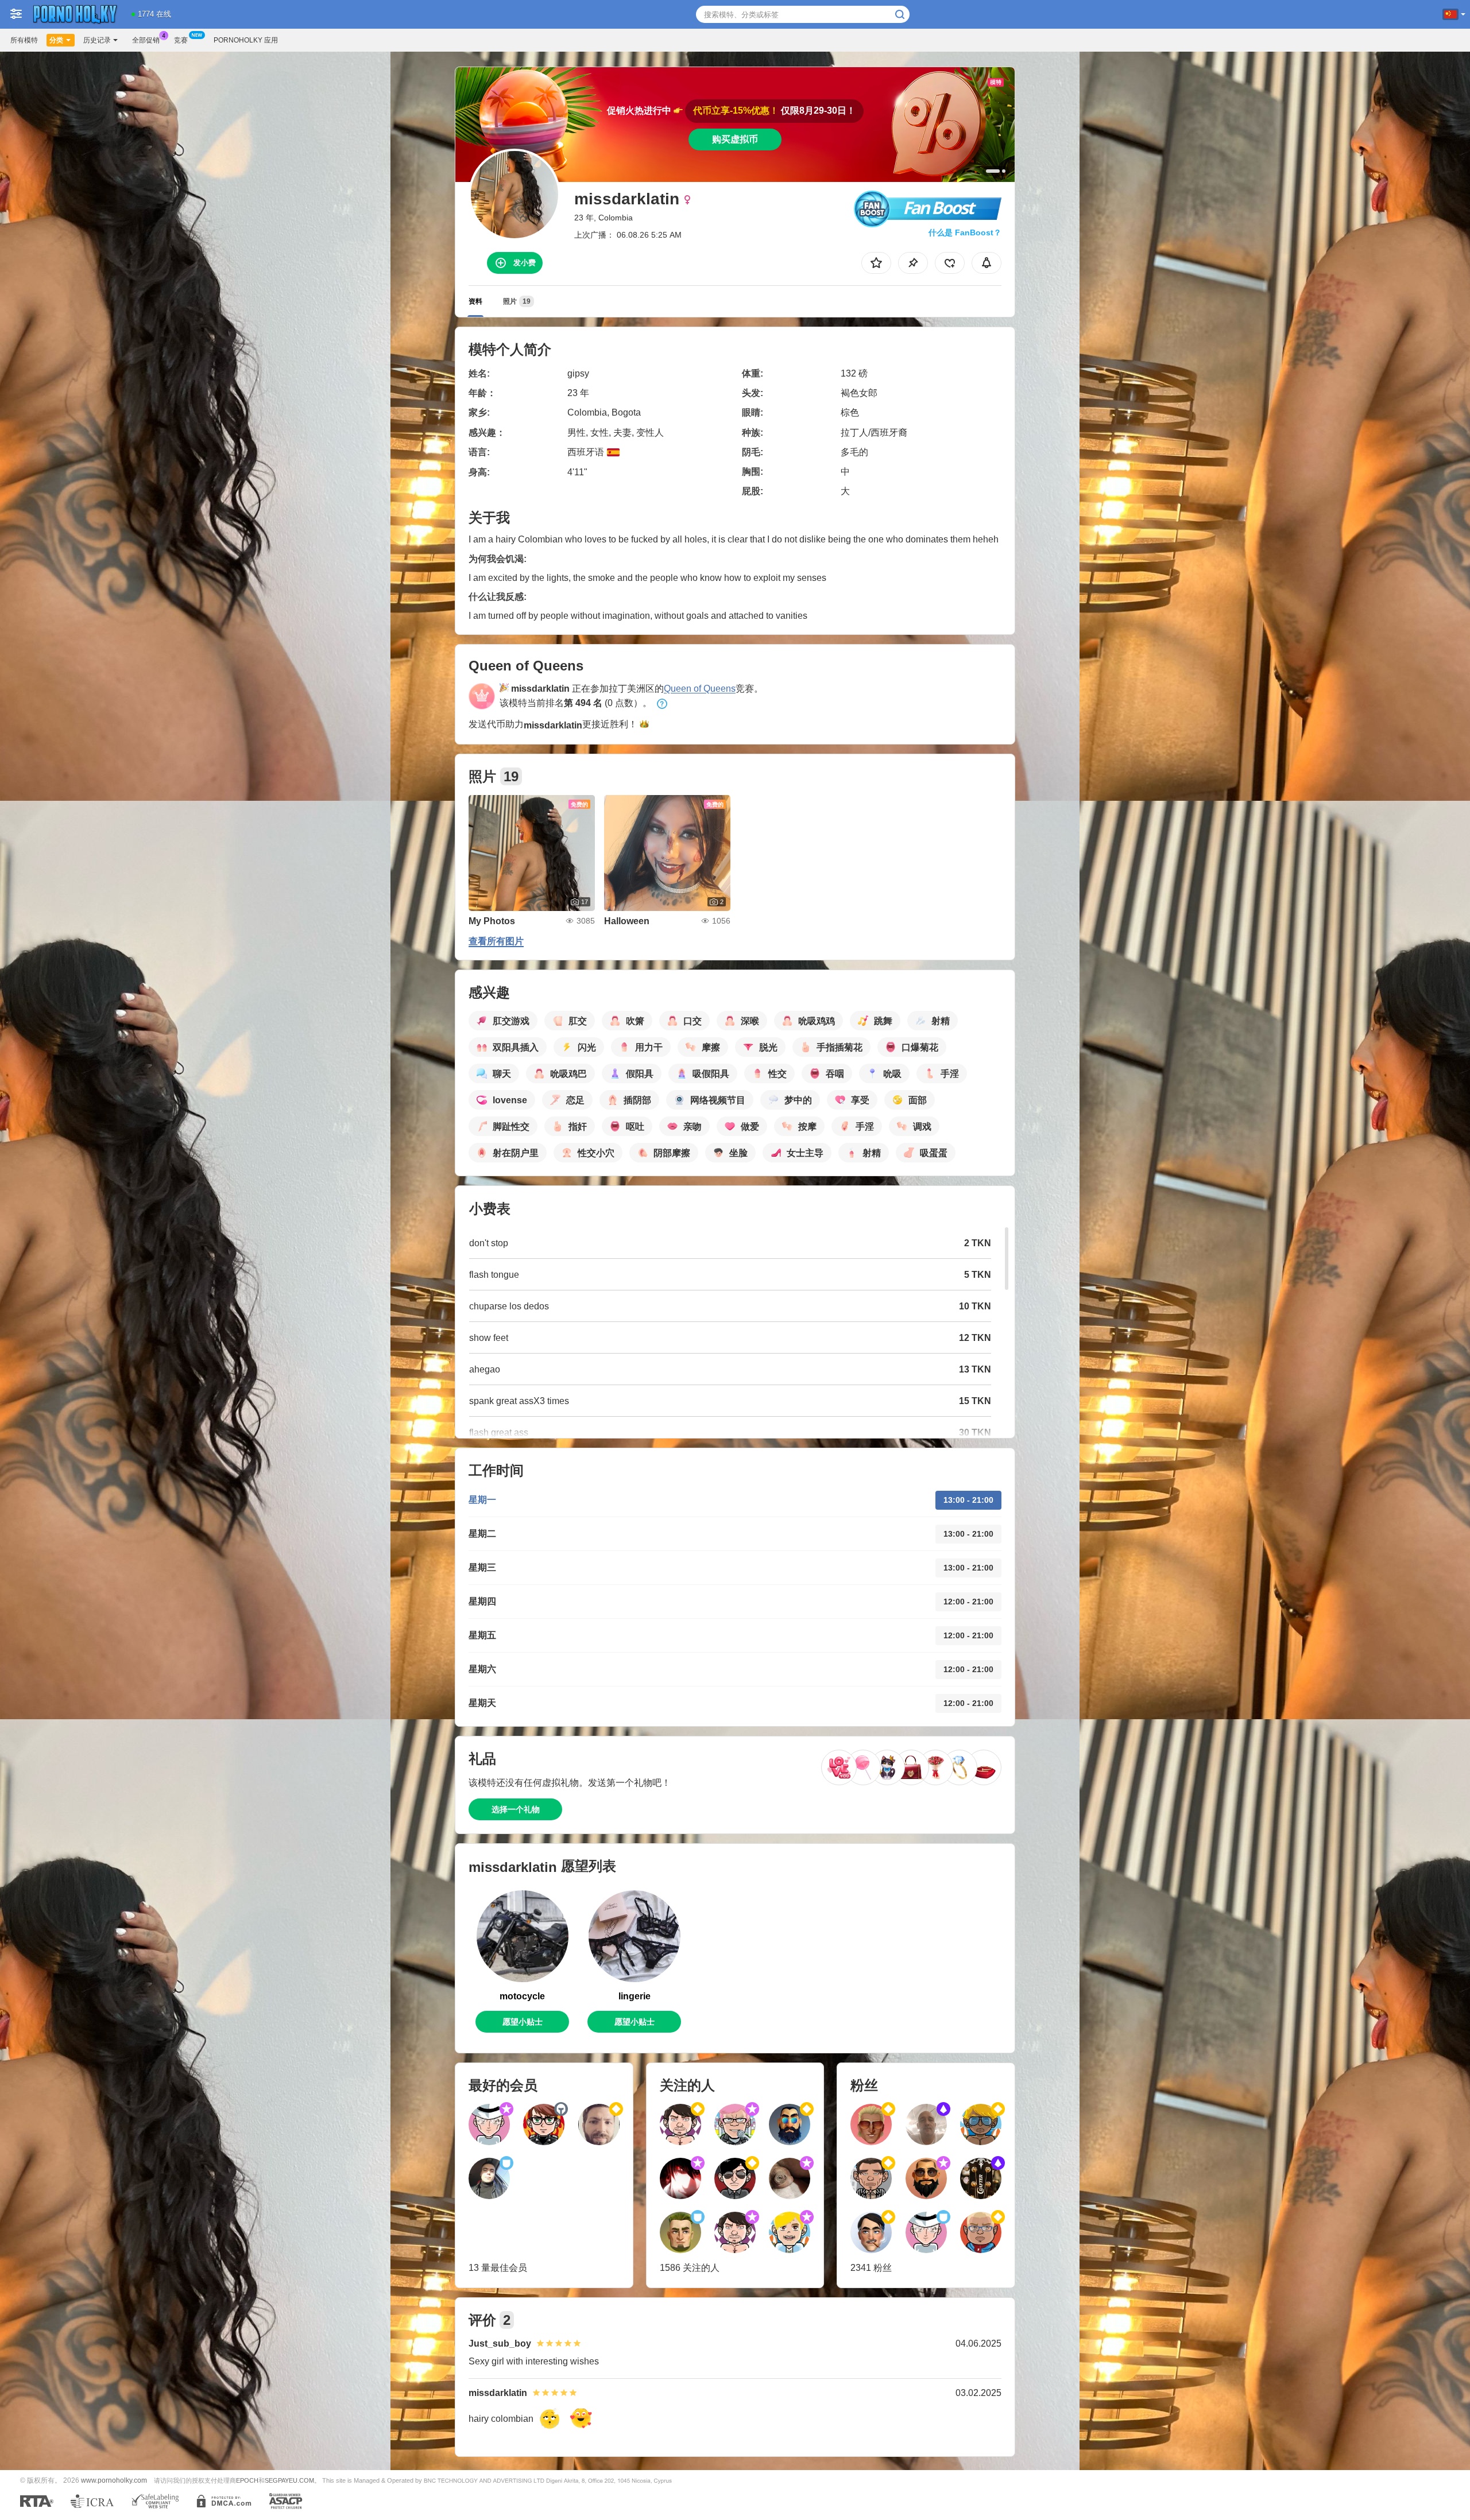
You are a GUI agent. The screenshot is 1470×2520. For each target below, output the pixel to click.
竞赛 (181, 40)
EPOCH (247, 2480)
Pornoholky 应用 (246, 40)
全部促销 (146, 40)
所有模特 (24, 40)
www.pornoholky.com (114, 2480)
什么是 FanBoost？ (965, 232)
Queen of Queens (700, 689)
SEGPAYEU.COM (289, 2480)
